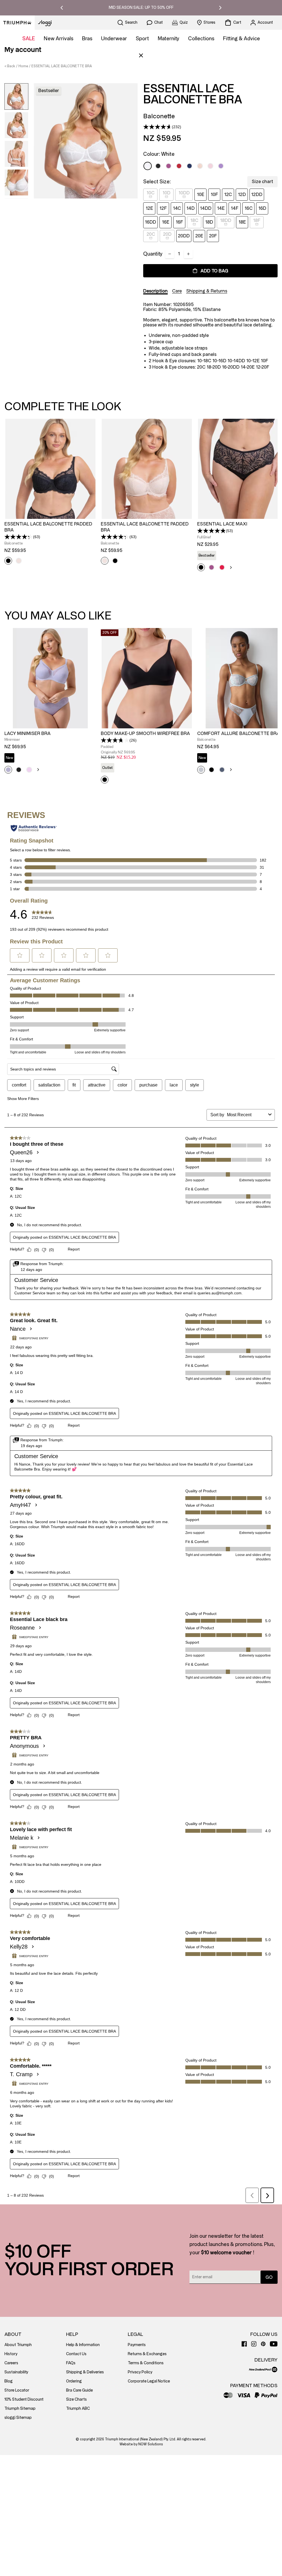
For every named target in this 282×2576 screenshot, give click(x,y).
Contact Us (76, 2354)
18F (257, 220)
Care (177, 291)
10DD (184, 193)
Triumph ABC (78, 2409)
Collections (201, 39)
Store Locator (17, 2390)
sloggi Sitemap (18, 2418)
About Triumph (18, 2345)
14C (177, 208)
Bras (87, 39)
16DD (151, 222)
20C (151, 234)
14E (221, 208)
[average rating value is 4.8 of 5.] (211, 531)
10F (214, 194)
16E (166, 222)
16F (179, 222)
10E (201, 194)
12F (163, 208)
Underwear (114, 39)
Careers (11, 2363)
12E (149, 208)
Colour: (159, 154)
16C (249, 208)
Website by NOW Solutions (141, 2444)
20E (199, 236)
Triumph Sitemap (20, 2409)
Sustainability (16, 2372)
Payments (137, 2345)
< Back (10, 66)
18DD (226, 220)
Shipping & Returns (207, 291)
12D (242, 194)
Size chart (262, 182)
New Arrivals (59, 39)
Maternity (169, 39)
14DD (206, 208)
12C (228, 194)
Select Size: (157, 182)
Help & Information (83, 2345)
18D (209, 222)
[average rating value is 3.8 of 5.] (115, 740)
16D (262, 208)
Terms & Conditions (146, 2363)
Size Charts (76, 2399)
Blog (9, 2381)
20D (167, 234)
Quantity (153, 254)
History (11, 2354)
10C (151, 193)
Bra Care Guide (79, 2390)
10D (166, 193)
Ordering (74, 2381)
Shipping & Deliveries (85, 2372)
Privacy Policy (140, 2372)
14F (235, 208)
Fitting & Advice (242, 39)
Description (155, 291)
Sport (142, 39)
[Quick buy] (89, 520)
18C (194, 220)
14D (191, 208)
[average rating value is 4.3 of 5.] (19, 537)
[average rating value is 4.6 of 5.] (158, 127)
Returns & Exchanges (147, 2354)
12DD (257, 194)
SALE (29, 39)
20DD (184, 236)
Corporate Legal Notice (149, 2381)
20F (213, 236)
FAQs (71, 2363)
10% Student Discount (24, 2399)
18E (242, 222)
